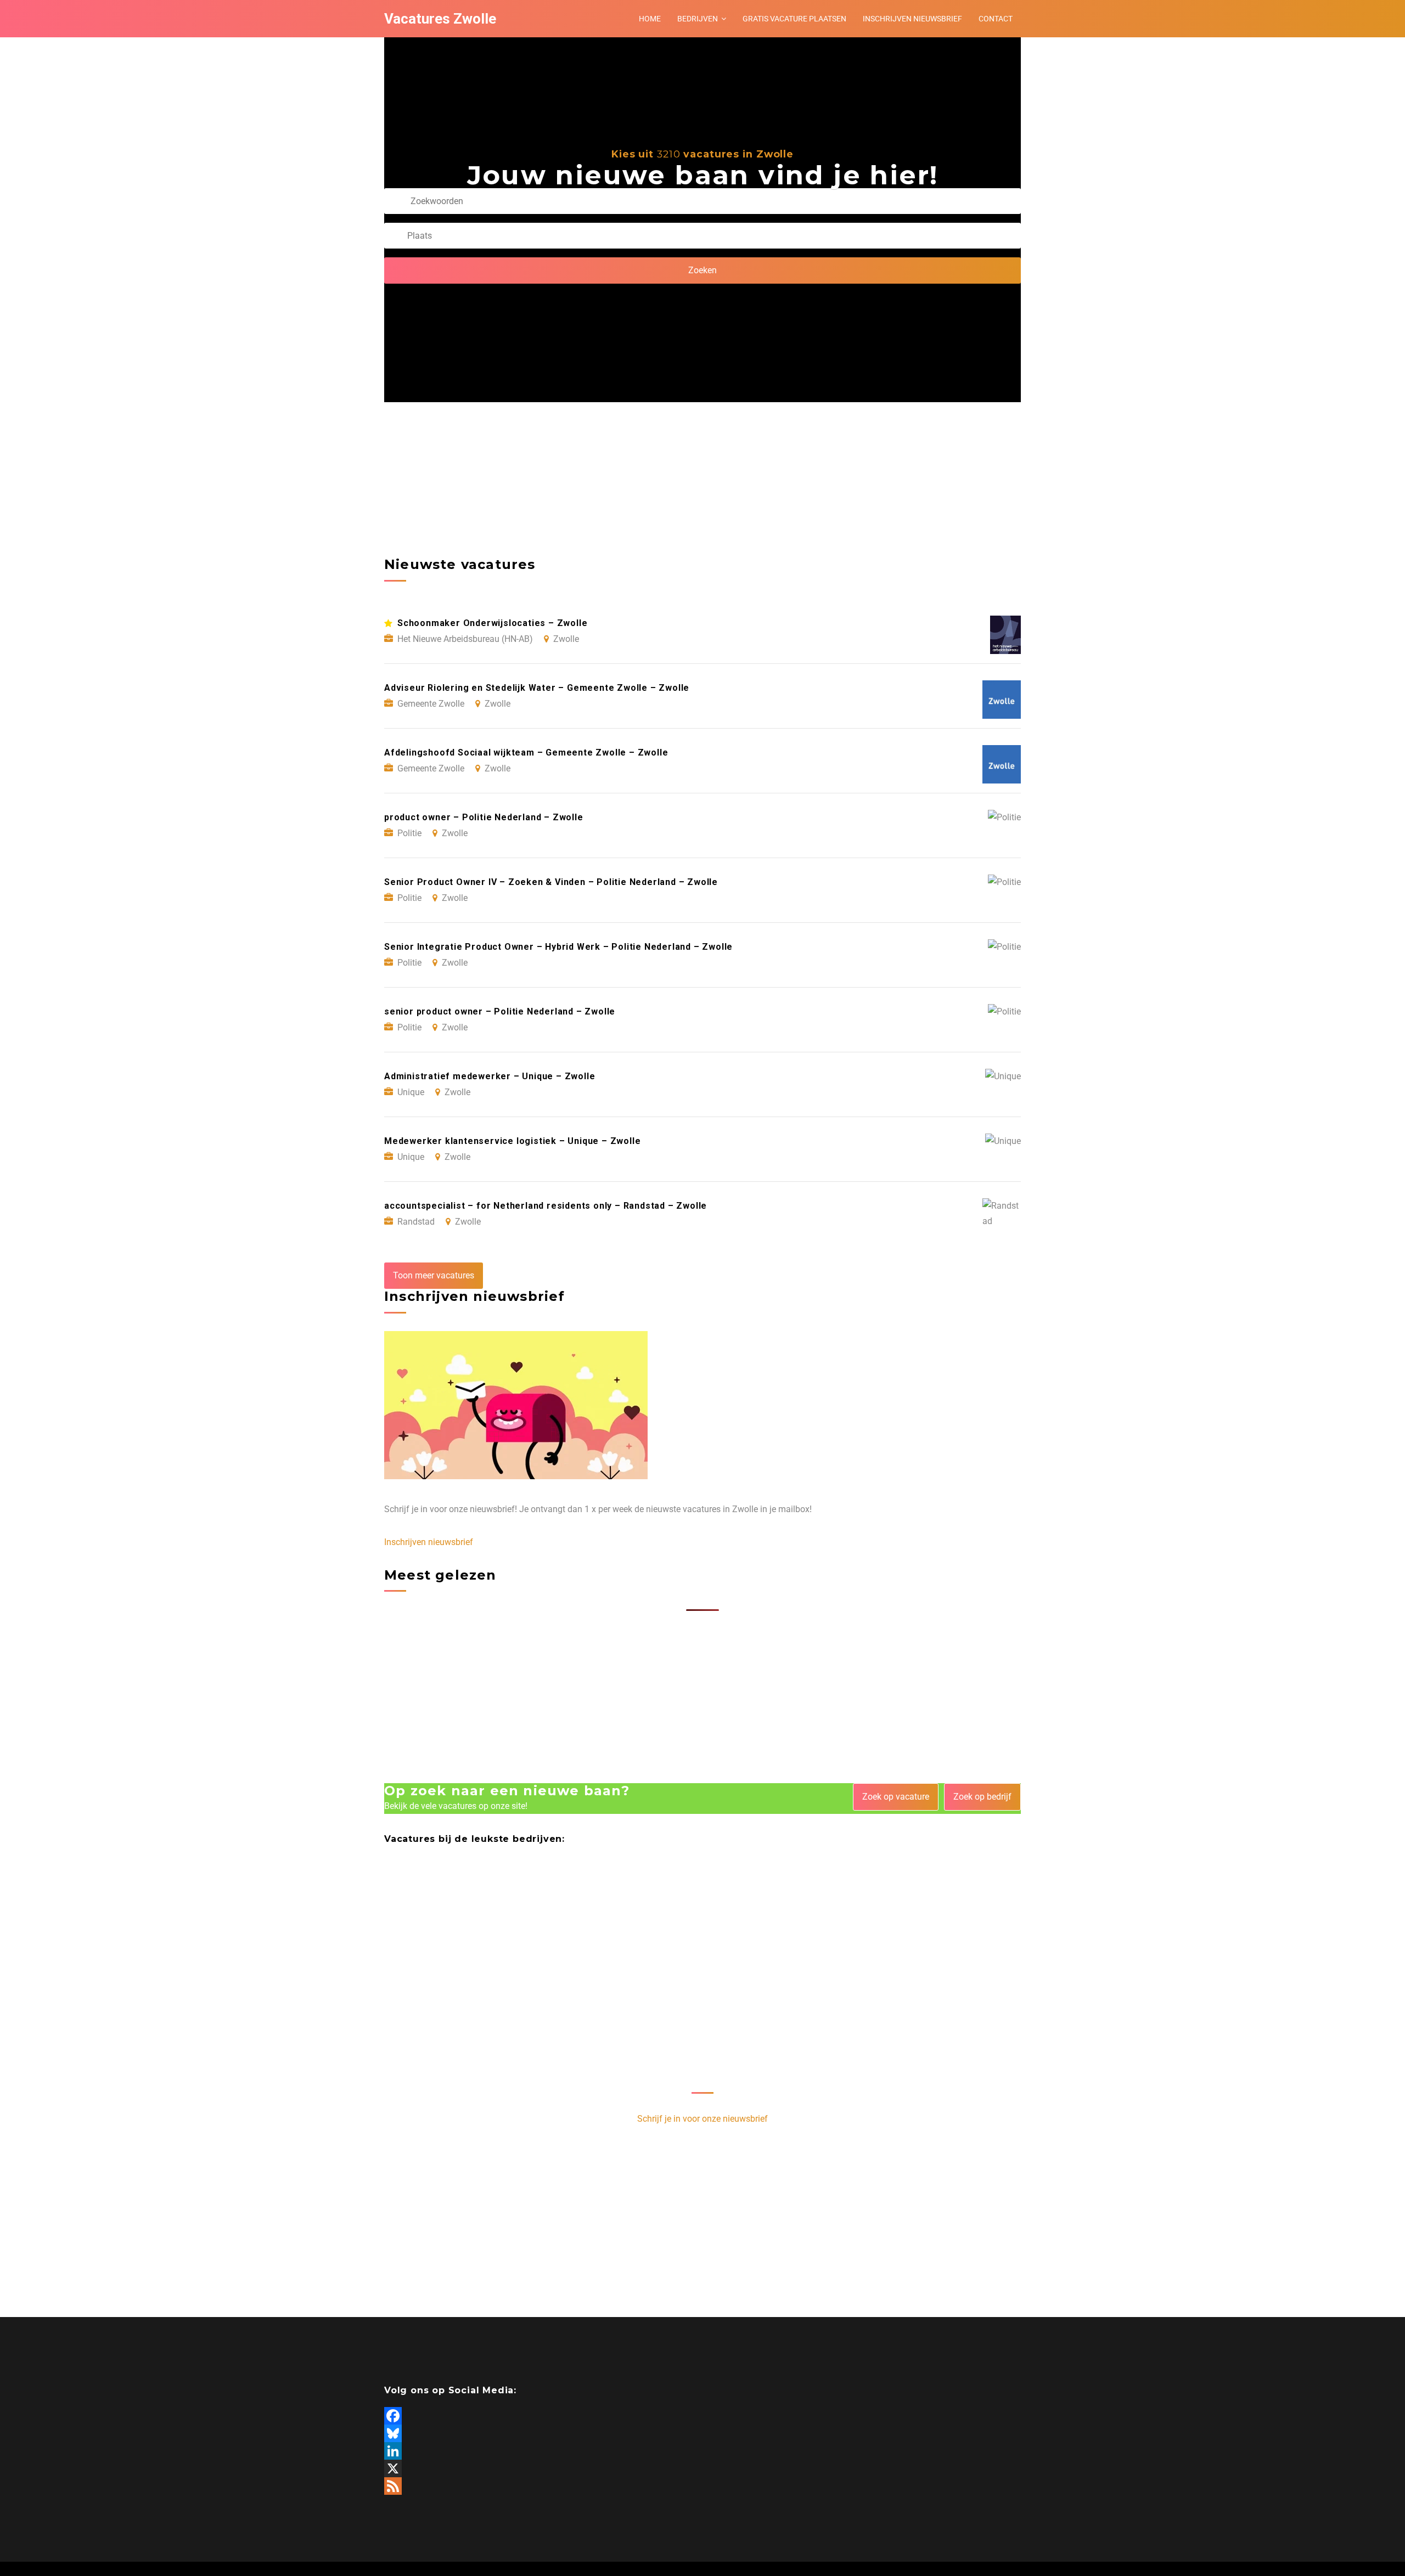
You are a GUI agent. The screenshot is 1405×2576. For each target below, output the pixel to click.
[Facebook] (702, 2416)
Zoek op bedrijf (982, 1797)
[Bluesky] (702, 2433)
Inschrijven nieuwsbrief (912, 19)
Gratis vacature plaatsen (794, 19)
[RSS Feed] (702, 2486)
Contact (996, 19)
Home (650, 19)
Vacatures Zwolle (440, 19)
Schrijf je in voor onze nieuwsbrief (702, 2119)
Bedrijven (698, 19)
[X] (702, 2468)
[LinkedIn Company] (702, 2451)
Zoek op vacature (896, 1797)
